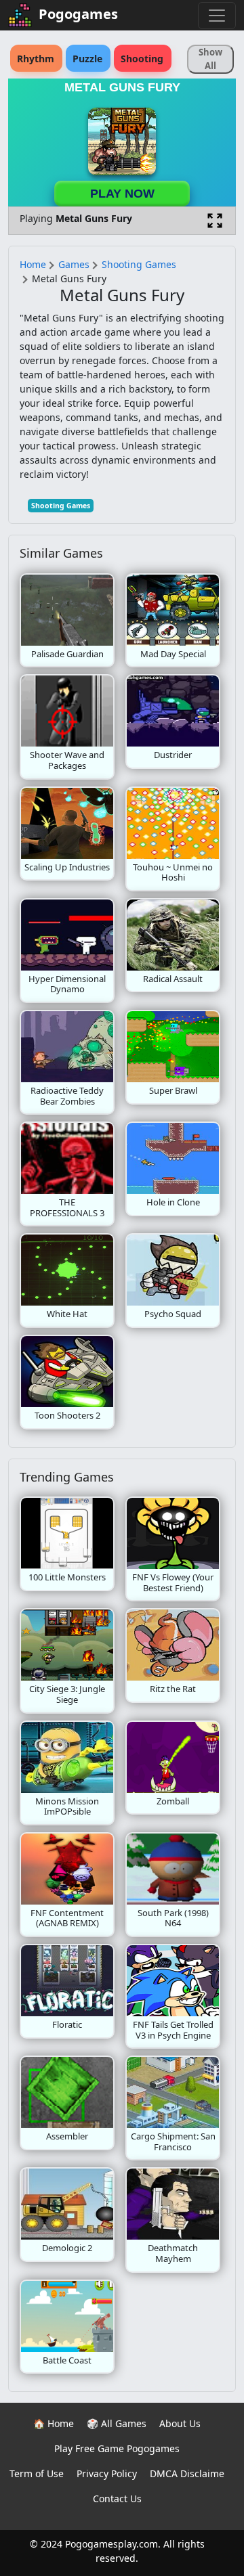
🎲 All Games (117, 2423)
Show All (210, 59)
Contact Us (117, 2499)
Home (33, 264)
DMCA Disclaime (187, 2473)
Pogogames (78, 14)
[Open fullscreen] (215, 221)
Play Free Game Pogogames (117, 2448)
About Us (180, 2423)
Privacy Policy (107, 2473)
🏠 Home (54, 2423)
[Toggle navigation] (217, 16)
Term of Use (37, 2473)
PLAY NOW (122, 194)
